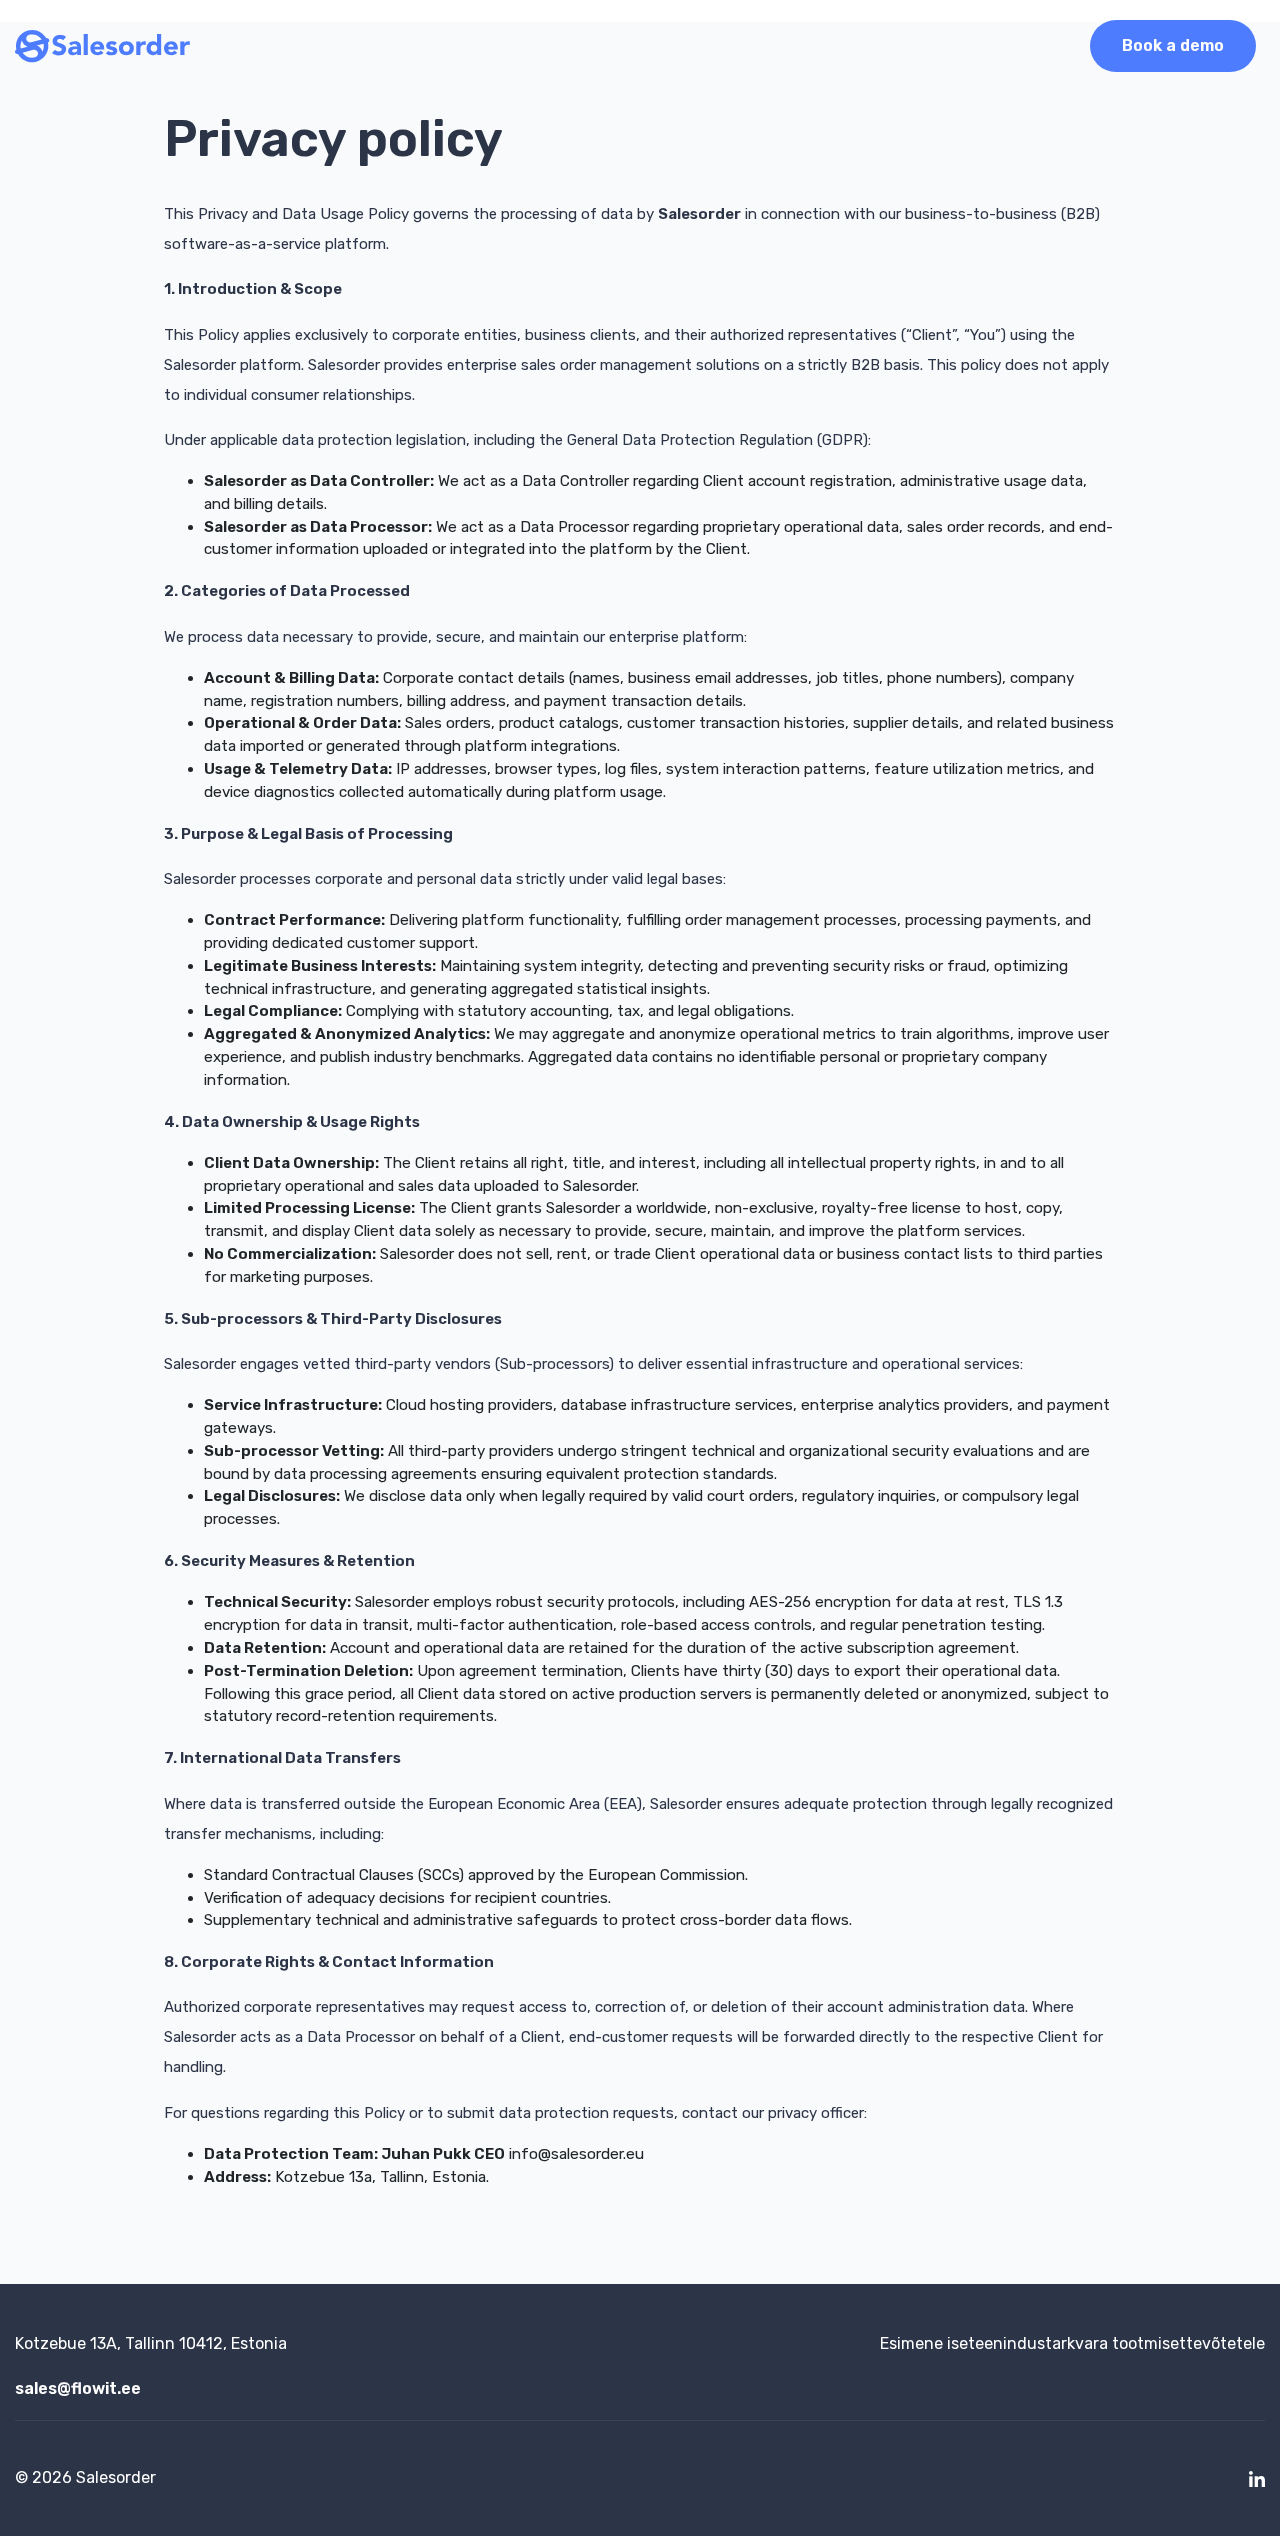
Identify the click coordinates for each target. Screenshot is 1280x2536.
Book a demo (1173, 45)
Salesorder (116, 2477)
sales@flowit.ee (78, 2388)
